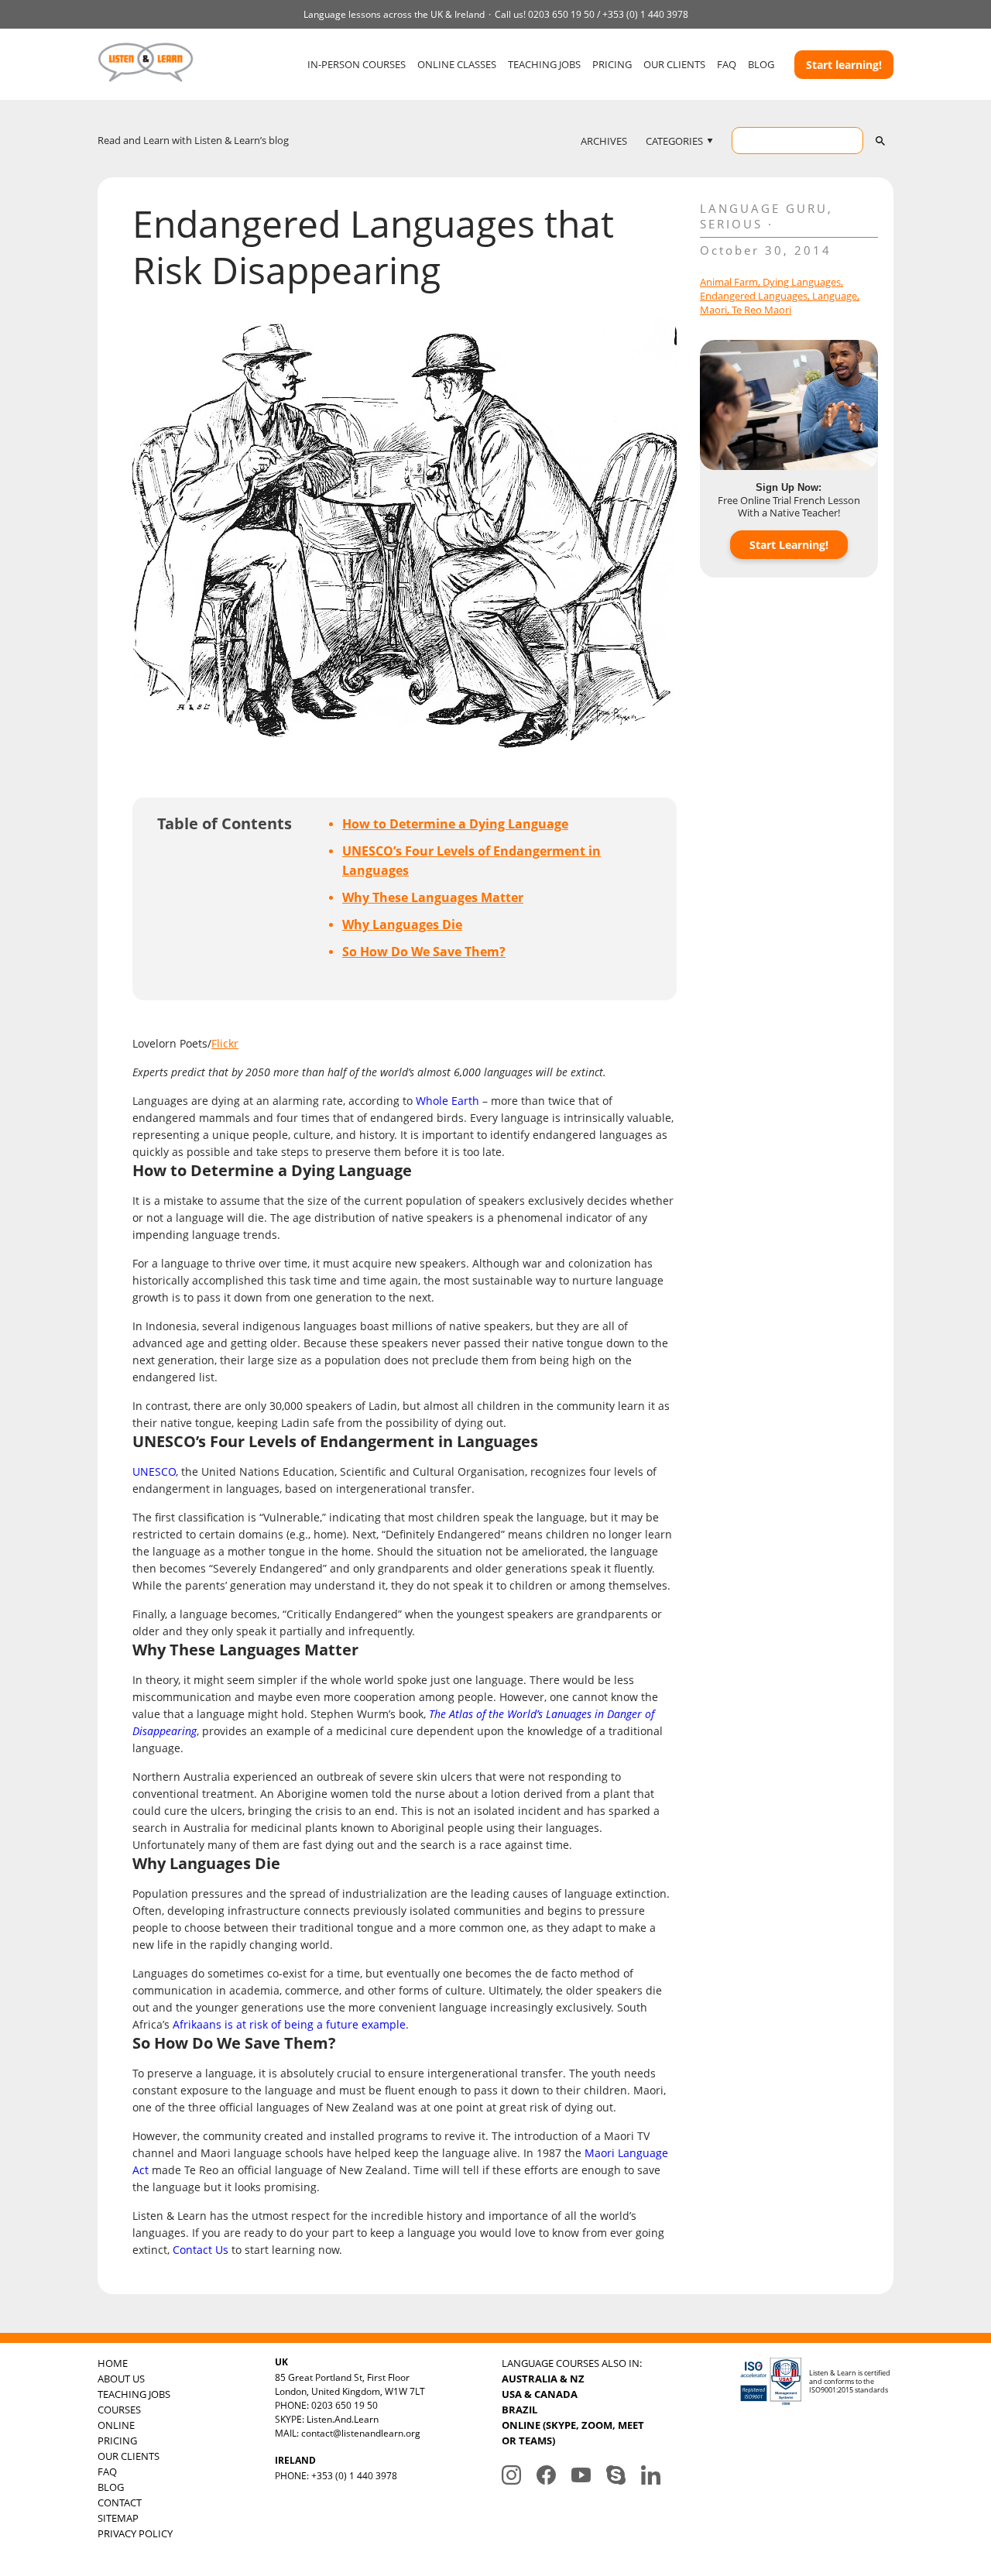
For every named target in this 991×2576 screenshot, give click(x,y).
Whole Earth (447, 1101)
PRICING (612, 64)
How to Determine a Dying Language (455, 824)
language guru (764, 208)
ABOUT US (121, 2379)
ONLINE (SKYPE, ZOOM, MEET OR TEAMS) (573, 2433)
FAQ (727, 64)
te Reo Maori (761, 310)
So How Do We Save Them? (424, 952)
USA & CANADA (540, 2394)
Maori (713, 310)
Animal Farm (729, 282)
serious (731, 224)
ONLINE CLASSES (457, 64)
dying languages (802, 282)
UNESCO (154, 1472)
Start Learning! (789, 545)
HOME (113, 2363)
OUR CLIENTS (674, 64)
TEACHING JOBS (544, 64)
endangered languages (754, 296)
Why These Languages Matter (433, 897)
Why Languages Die (402, 924)
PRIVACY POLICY (135, 2533)
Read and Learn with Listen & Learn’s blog (193, 140)
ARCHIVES (604, 141)
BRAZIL (520, 2410)
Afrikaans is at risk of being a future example (289, 2024)
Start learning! (844, 65)
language (835, 296)
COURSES (119, 2410)
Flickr (225, 1043)
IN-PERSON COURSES (357, 64)
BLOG (761, 64)
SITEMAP (118, 2518)
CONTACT (120, 2502)
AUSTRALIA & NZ (543, 2379)
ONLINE (116, 2425)
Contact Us (201, 2250)
